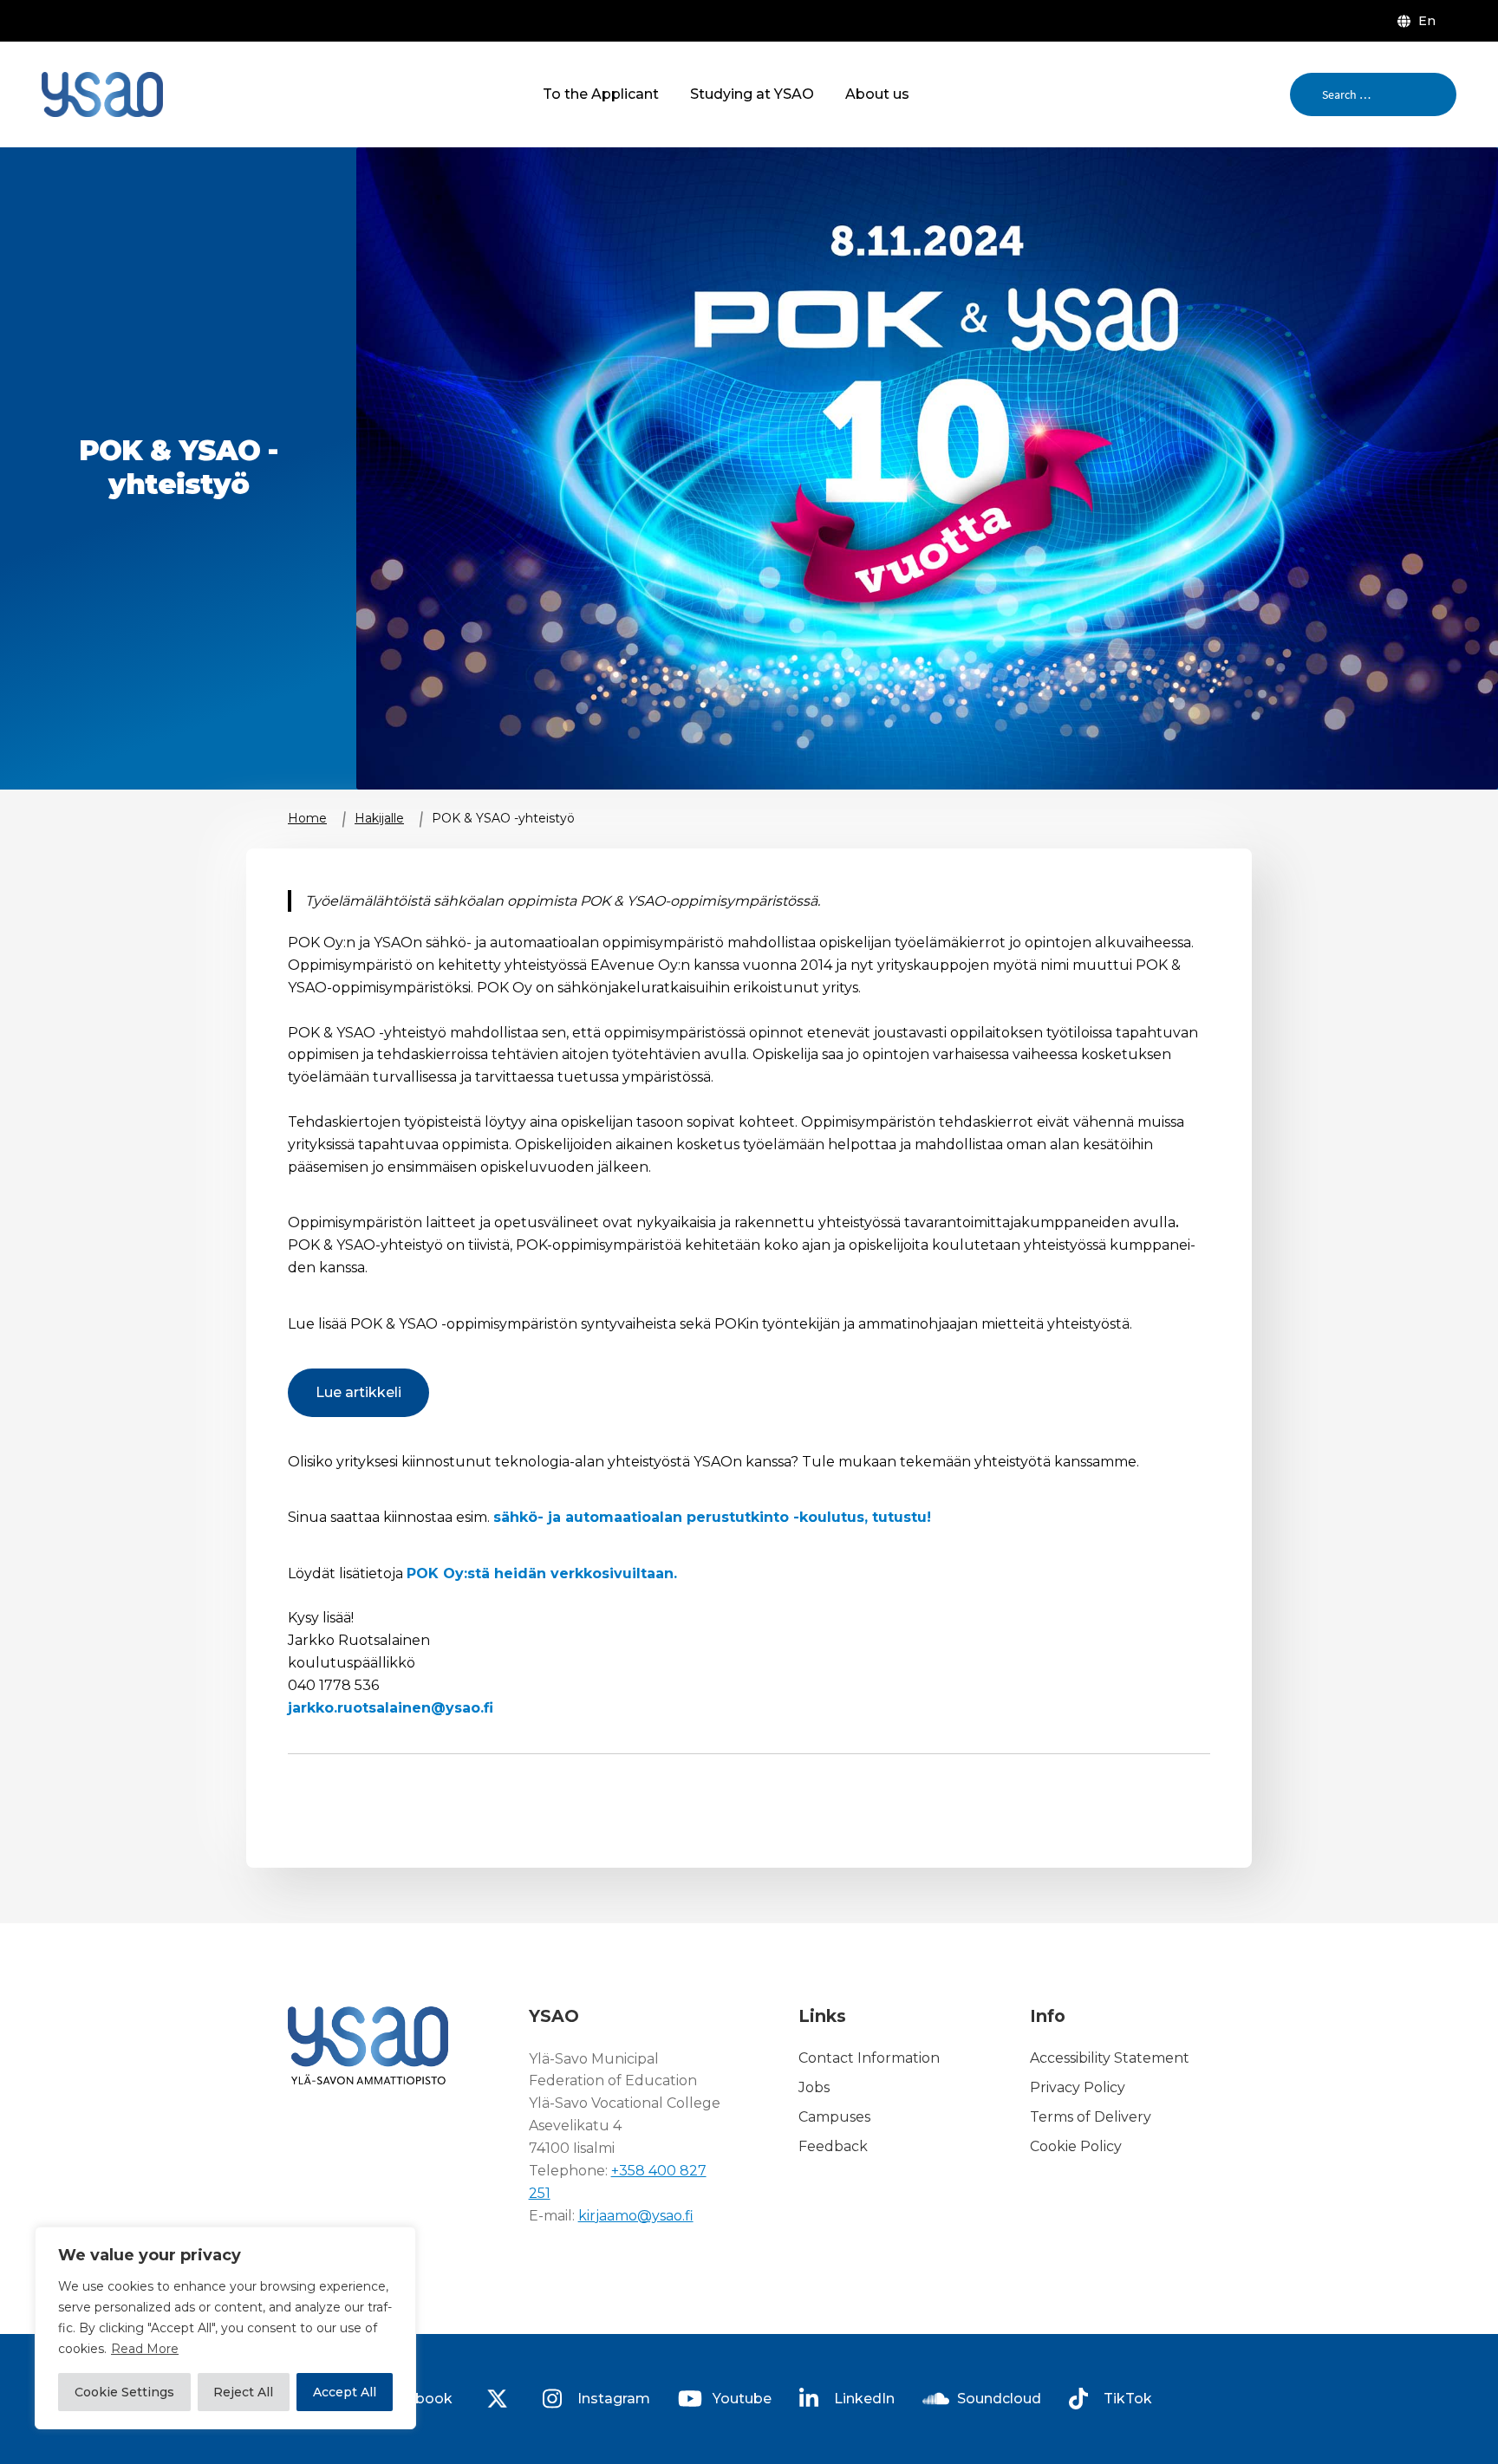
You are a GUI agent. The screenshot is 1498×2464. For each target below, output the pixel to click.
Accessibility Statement (1110, 2059)
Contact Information (869, 2059)
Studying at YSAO (752, 94)
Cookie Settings (124, 2392)
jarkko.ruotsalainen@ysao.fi (391, 1708)
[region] (225, 2328)
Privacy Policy (1078, 2087)
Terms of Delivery (1091, 2117)
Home (307, 818)
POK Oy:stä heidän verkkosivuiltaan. (542, 1573)
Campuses (834, 2117)
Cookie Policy (1076, 2146)
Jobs (814, 2087)
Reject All (243, 2392)
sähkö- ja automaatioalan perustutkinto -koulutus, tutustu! (712, 1517)
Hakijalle (379, 818)
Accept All (345, 2392)
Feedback (833, 2146)
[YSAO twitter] (498, 2399)
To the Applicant (601, 94)
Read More (145, 2349)
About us (877, 94)
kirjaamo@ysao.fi (636, 2216)
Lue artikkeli (358, 1392)
